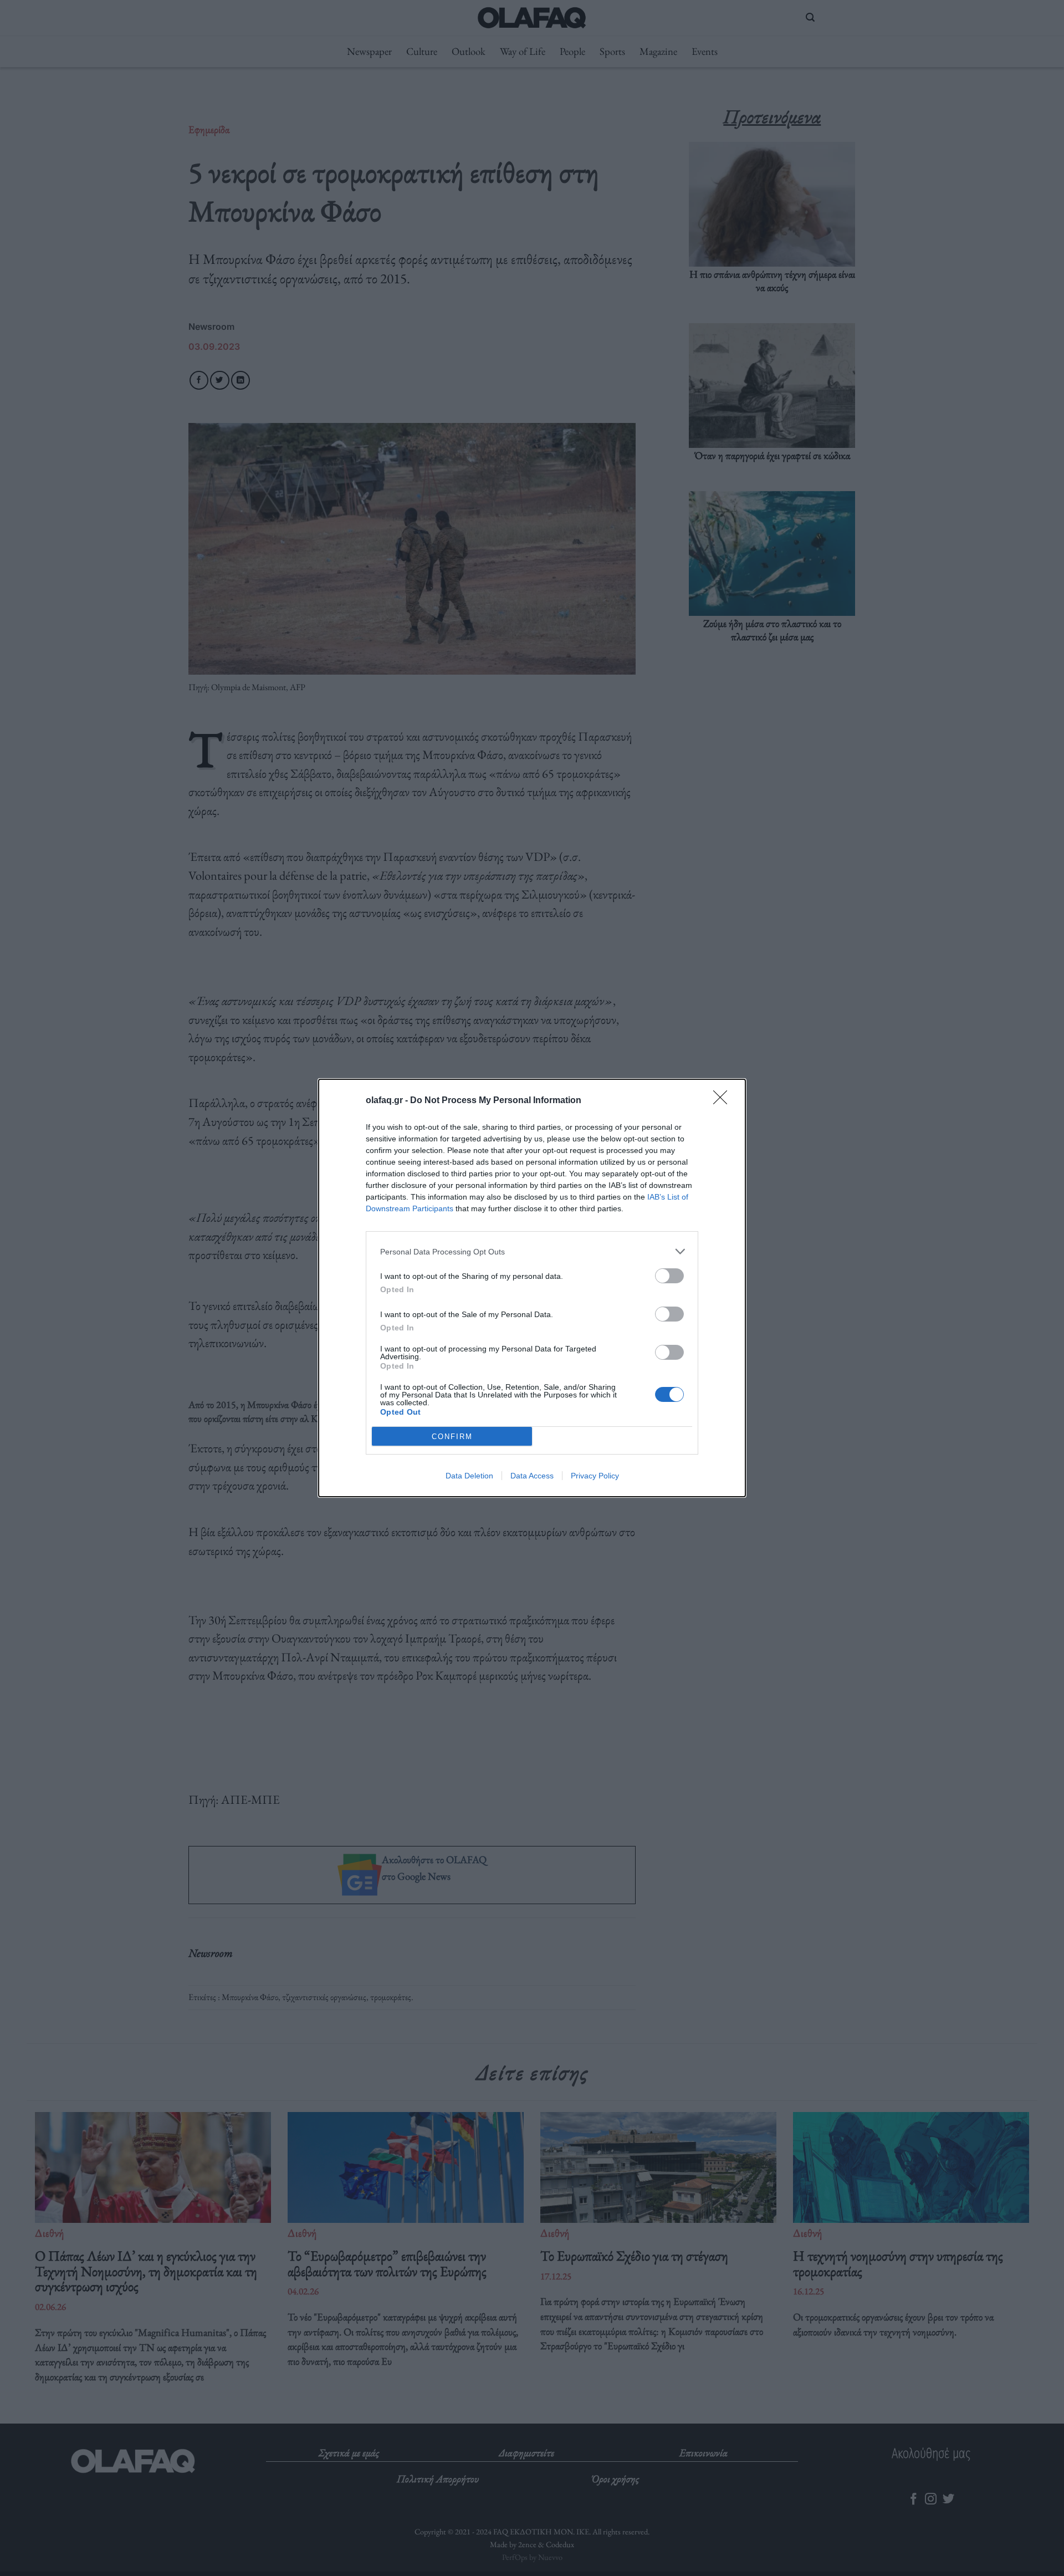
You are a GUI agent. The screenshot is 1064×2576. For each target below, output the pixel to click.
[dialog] (532, 1288)
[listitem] (532, 1251)
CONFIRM (452, 1437)
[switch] (669, 1276)
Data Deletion (469, 1476)
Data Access (532, 1476)
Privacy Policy (595, 1476)
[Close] (724, 1101)
